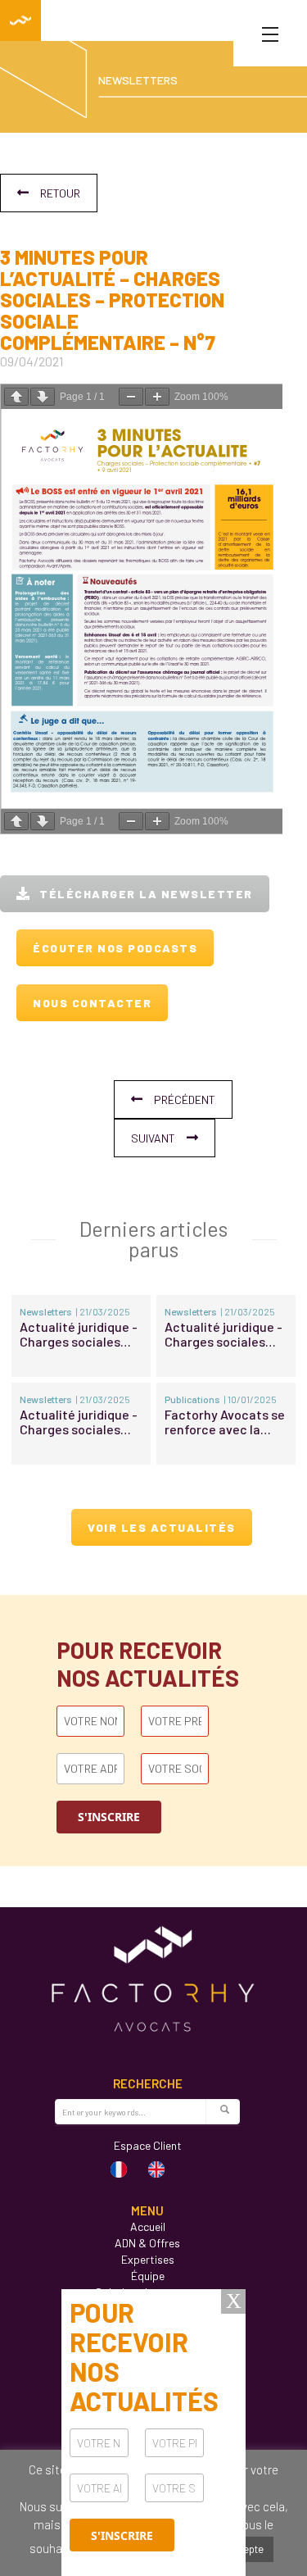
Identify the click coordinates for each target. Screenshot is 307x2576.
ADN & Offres (147, 2243)
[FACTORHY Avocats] (20, 20)
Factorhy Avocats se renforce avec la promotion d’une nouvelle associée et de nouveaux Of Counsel (225, 1422)
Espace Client (148, 2145)
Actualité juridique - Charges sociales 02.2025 (223, 1334)
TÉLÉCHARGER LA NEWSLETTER (146, 894)
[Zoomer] (157, 397)
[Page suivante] (43, 397)
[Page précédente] (16, 397)
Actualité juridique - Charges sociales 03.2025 (79, 1334)
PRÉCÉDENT (185, 1099)
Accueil (148, 2226)
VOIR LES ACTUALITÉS (162, 1527)
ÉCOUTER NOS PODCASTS (115, 948)
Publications (192, 1399)
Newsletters (46, 1311)
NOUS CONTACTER (92, 1003)
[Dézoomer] (131, 397)
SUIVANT (153, 1138)
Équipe (148, 2276)
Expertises (148, 2259)
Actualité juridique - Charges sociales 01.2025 (79, 1422)
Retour (60, 193)
